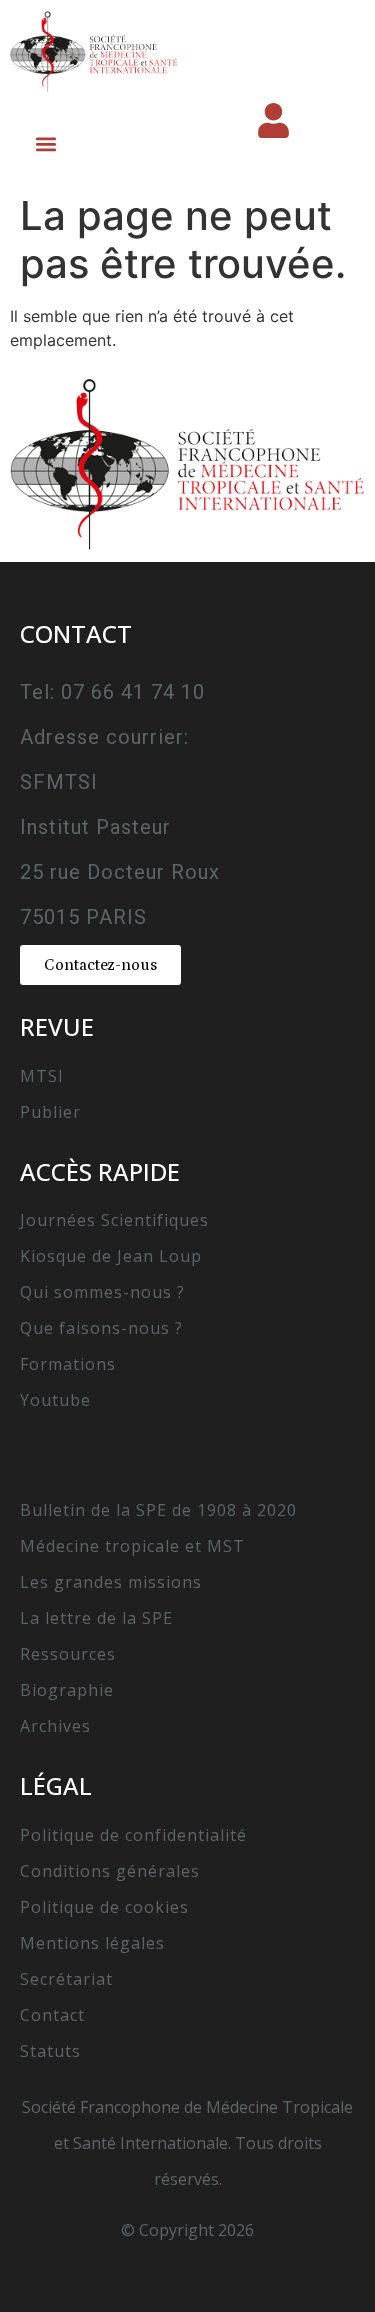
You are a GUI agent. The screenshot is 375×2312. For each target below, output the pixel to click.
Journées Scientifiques (114, 1220)
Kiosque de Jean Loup (111, 1256)
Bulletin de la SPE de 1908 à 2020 (158, 1510)
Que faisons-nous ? (101, 1328)
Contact (52, 2015)
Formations (68, 1364)
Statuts (50, 2051)
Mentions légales (92, 1943)
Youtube (55, 1400)
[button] (45, 143)
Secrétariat (66, 1979)
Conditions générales (110, 1871)
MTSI (42, 1076)
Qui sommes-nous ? (102, 1292)
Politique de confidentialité (133, 1835)
